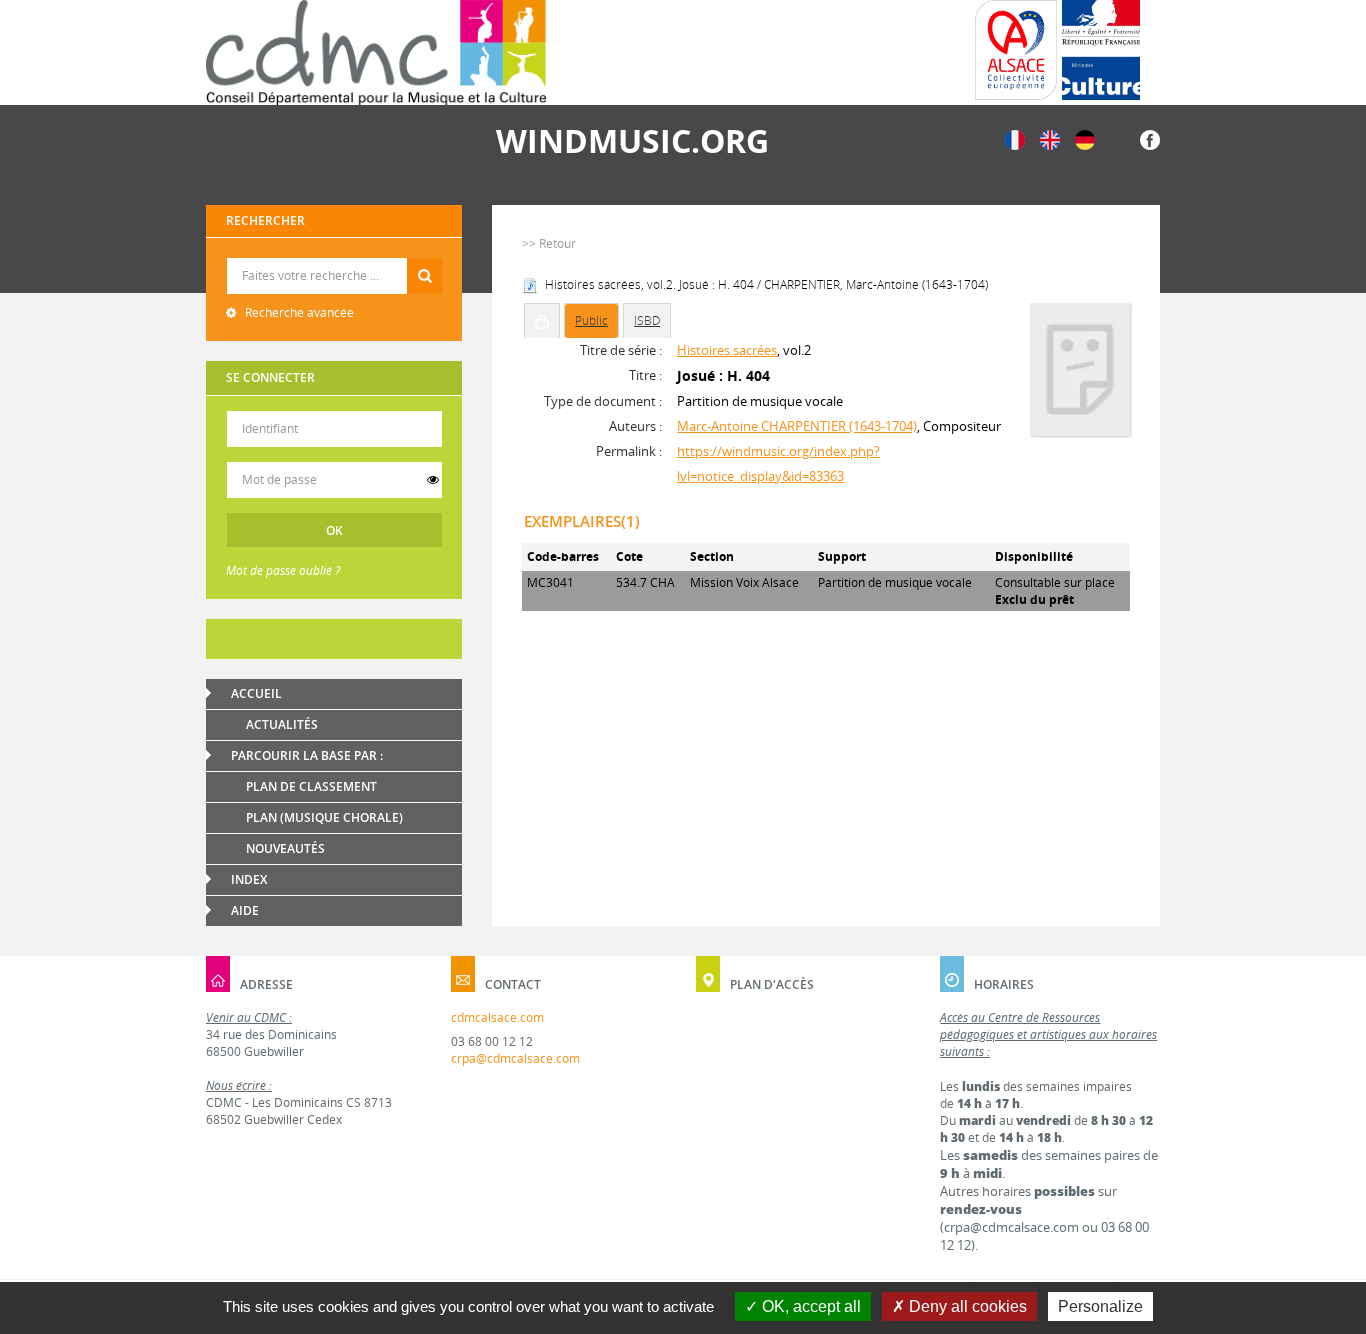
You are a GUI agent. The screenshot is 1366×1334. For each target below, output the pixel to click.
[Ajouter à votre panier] (542, 321)
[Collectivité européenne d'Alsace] (1016, 50)
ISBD (647, 320)
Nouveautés (285, 848)
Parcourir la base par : (307, 755)
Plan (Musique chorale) (324, 817)
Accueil (256, 693)
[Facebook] (1150, 138)
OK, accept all (809, 1306)
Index (249, 879)
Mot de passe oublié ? (283, 570)
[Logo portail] (376, 52)
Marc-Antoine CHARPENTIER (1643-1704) (797, 426)
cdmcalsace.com (497, 1017)
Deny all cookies (966, 1306)
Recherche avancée (298, 312)
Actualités (282, 724)
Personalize (1100, 1306)
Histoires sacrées (727, 350)
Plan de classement (311, 786)
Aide (245, 910)
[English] (1050, 138)
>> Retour (549, 243)
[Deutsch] (1085, 138)
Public (591, 320)
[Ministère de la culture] (1101, 50)
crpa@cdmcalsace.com (515, 1058)
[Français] (1015, 138)
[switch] (433, 480)
